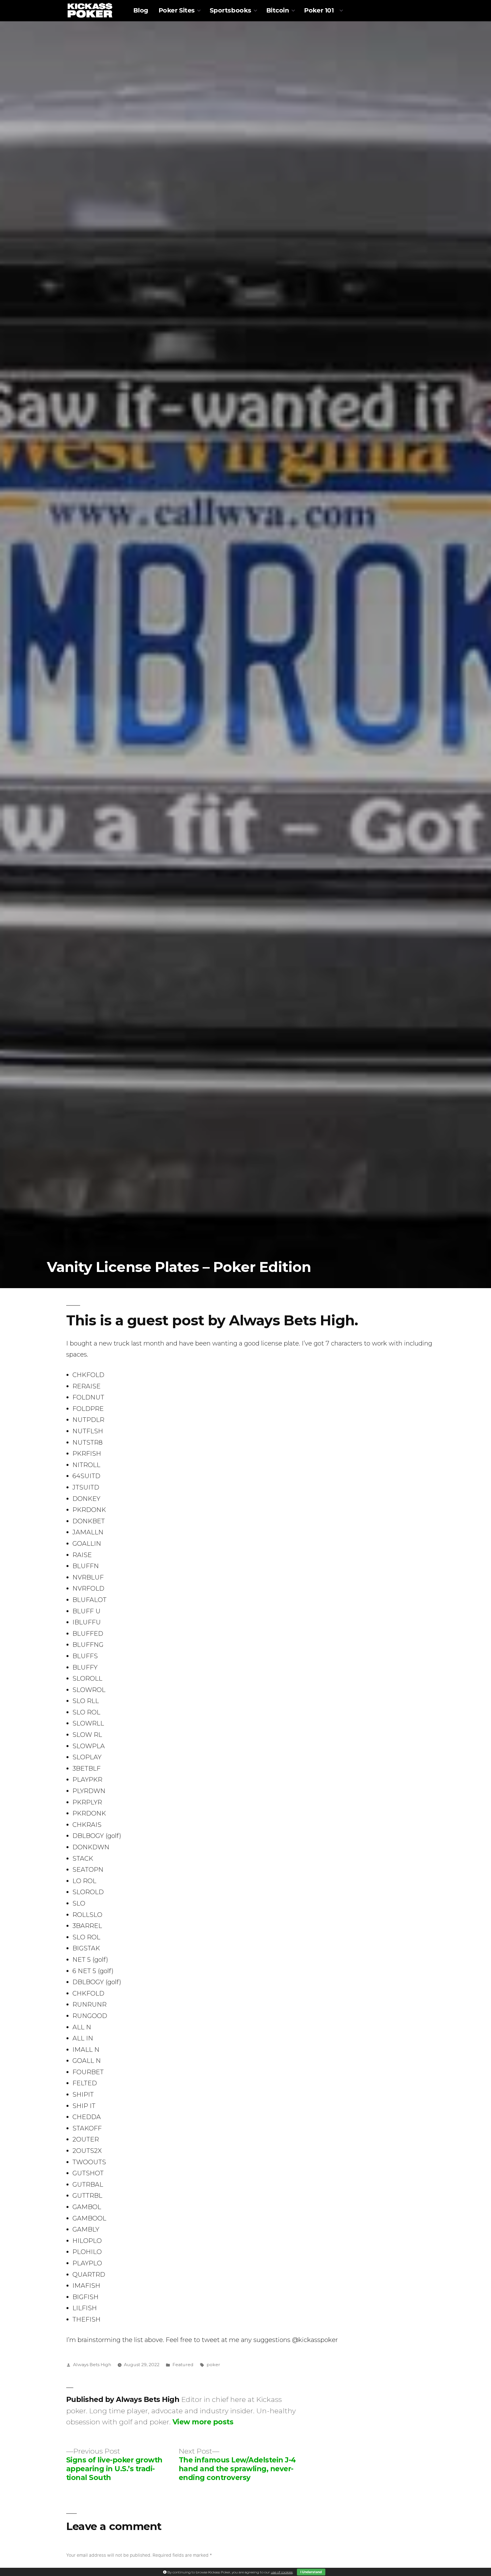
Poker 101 (319, 10)
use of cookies (282, 2572)
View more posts (203, 2422)
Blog (141, 10)
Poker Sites (177, 10)
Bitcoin (278, 10)
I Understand (311, 2572)
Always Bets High (92, 2365)
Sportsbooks (230, 10)
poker (213, 2365)
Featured (183, 2365)
